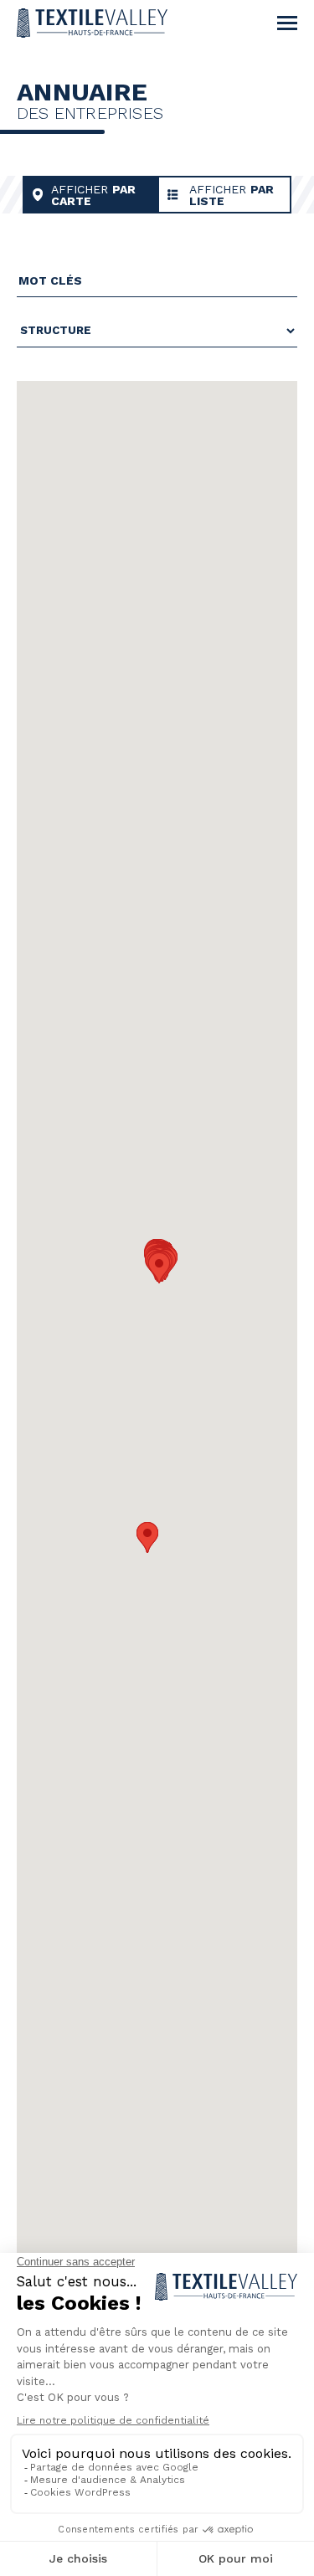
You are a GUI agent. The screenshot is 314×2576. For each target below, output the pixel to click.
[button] (147, 1537)
